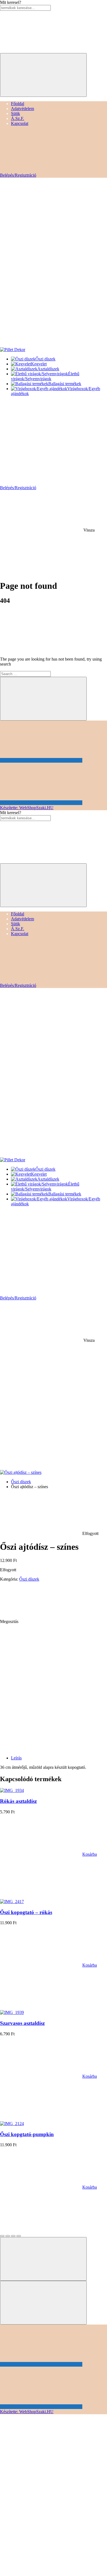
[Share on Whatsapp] (41, 1749)
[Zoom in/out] (19, 2236)
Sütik (16, 113)
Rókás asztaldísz (18, 1801)
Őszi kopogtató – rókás (26, 1912)
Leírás (16, 1758)
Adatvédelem (22, 109)
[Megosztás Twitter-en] (41, 1664)
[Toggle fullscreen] (13, 2236)
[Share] (8, 2236)
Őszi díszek (21, 1482)
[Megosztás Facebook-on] (61, 1621)
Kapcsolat (20, 123)
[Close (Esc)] (2, 2236)
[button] (48, 1854)
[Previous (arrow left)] (43, 2259)
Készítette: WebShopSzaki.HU (27, 808)
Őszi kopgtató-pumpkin (27, 2134)
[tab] (59, 1758)
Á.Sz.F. (18, 118)
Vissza (88, 530)
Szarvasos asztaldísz (22, 2023)
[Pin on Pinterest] (41, 1706)
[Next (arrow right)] (43, 2303)
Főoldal (18, 104)
